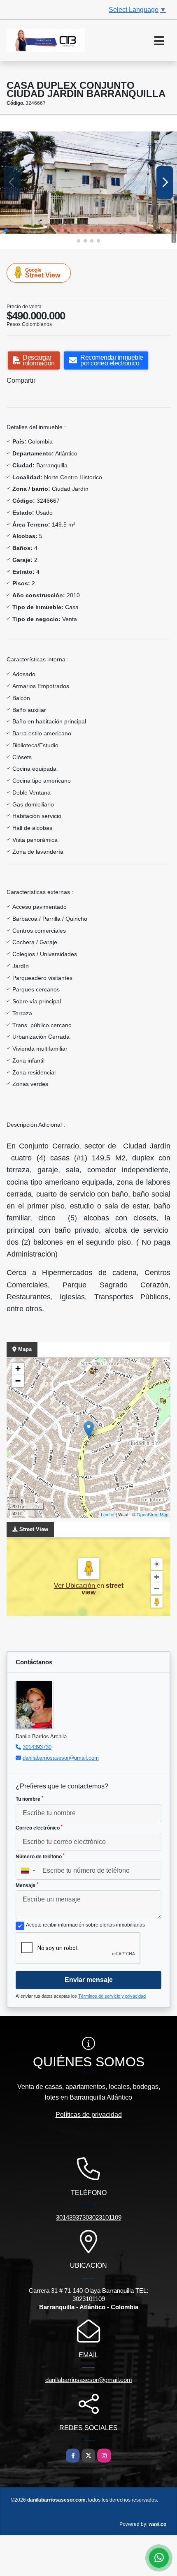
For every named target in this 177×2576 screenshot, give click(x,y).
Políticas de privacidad (89, 2115)
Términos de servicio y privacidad (112, 1996)
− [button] (18, 1381)
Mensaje (27, 1885)
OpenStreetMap (153, 1514)
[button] (6, 230)
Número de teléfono (40, 1856)
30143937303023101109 (89, 2217)
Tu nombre (29, 1799)
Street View (43, 273)
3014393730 (37, 1747)
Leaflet (108, 1514)
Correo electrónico (39, 1827)
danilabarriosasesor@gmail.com (61, 1758)
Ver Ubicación (75, 1586)
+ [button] (18, 1369)
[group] (88, 183)
